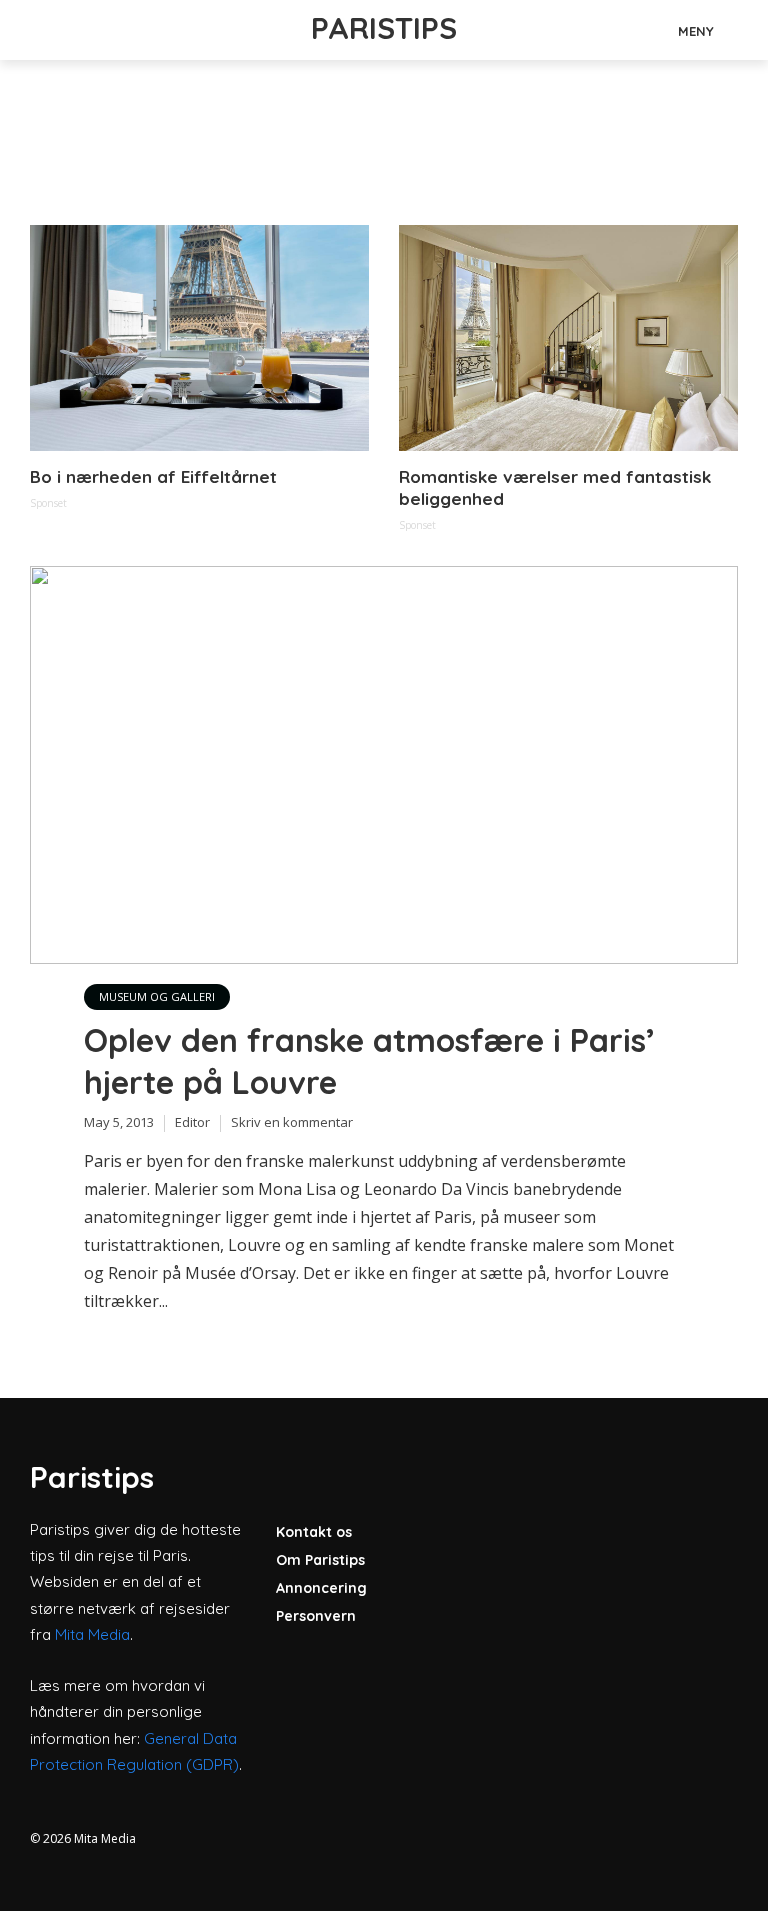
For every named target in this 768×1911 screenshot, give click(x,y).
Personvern (316, 1616)
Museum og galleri (157, 996)
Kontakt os (314, 1532)
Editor (192, 1122)
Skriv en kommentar (292, 1122)
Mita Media (92, 1634)
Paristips (384, 28)
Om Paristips (320, 1560)
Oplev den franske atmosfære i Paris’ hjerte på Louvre (369, 1061)
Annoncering (321, 1588)
